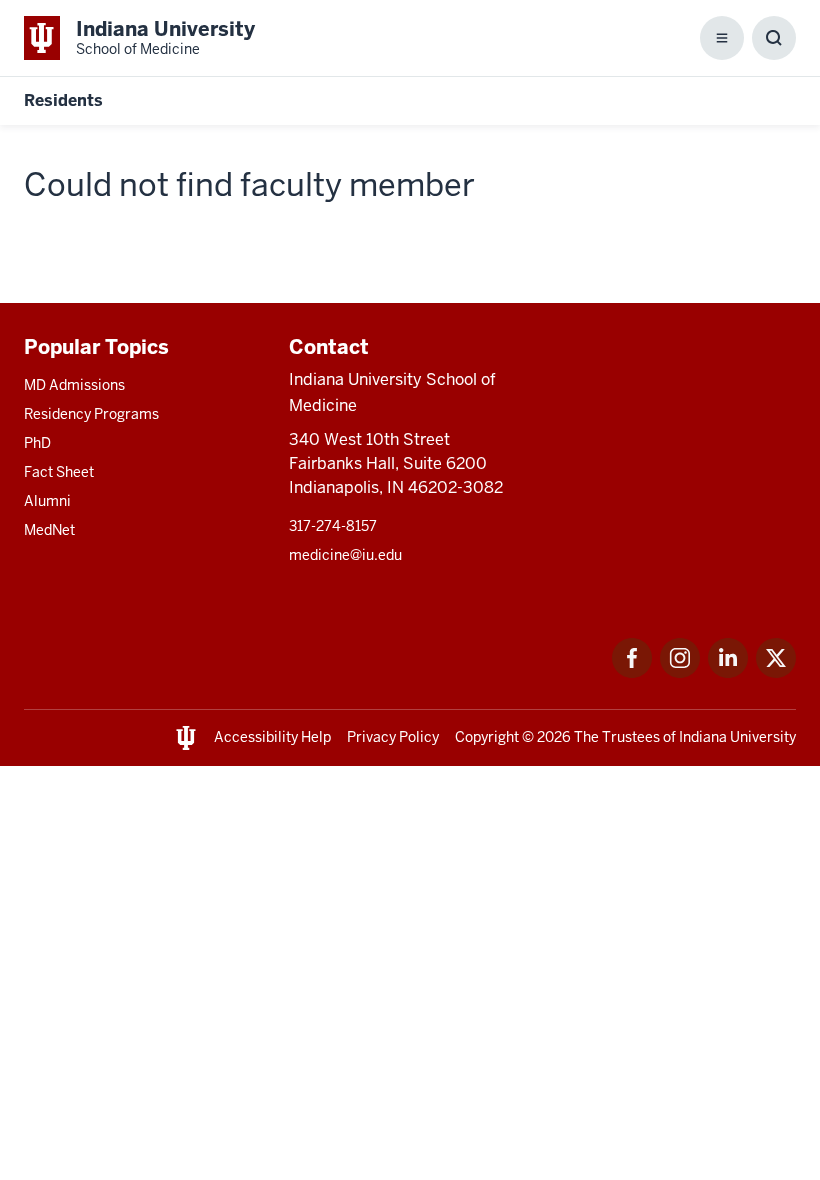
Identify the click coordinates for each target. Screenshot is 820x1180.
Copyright (487, 737)
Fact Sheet (59, 472)
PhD (37, 443)
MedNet (49, 530)
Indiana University (737, 737)
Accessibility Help (272, 737)
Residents (63, 100)
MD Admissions (74, 385)
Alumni (47, 501)
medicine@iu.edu (345, 555)
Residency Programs (91, 414)
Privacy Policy (393, 737)
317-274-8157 (333, 526)
